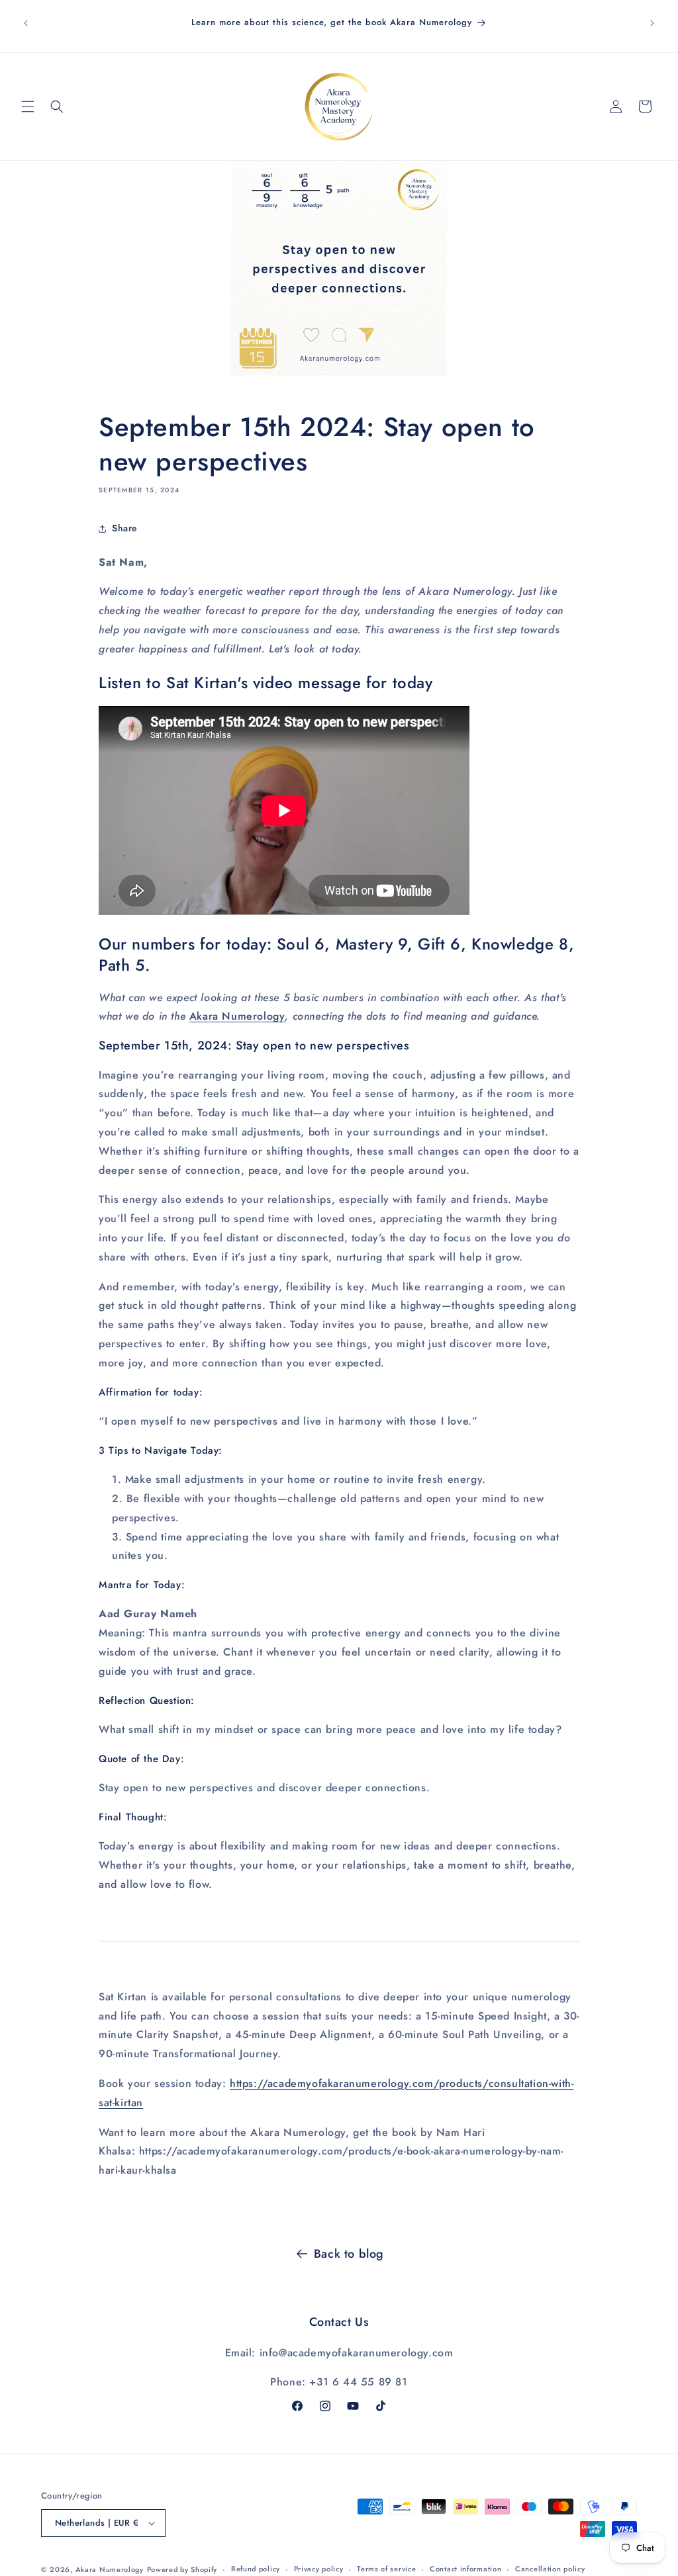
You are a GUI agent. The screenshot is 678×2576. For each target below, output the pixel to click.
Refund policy (256, 2569)
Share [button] (125, 528)
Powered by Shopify (182, 2569)
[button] (28, 107)
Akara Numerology (237, 1016)
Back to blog (349, 2254)
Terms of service (386, 2569)
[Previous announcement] (26, 23)
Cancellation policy (550, 2569)
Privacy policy (319, 2569)
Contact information (465, 2569)
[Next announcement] (652, 23)
